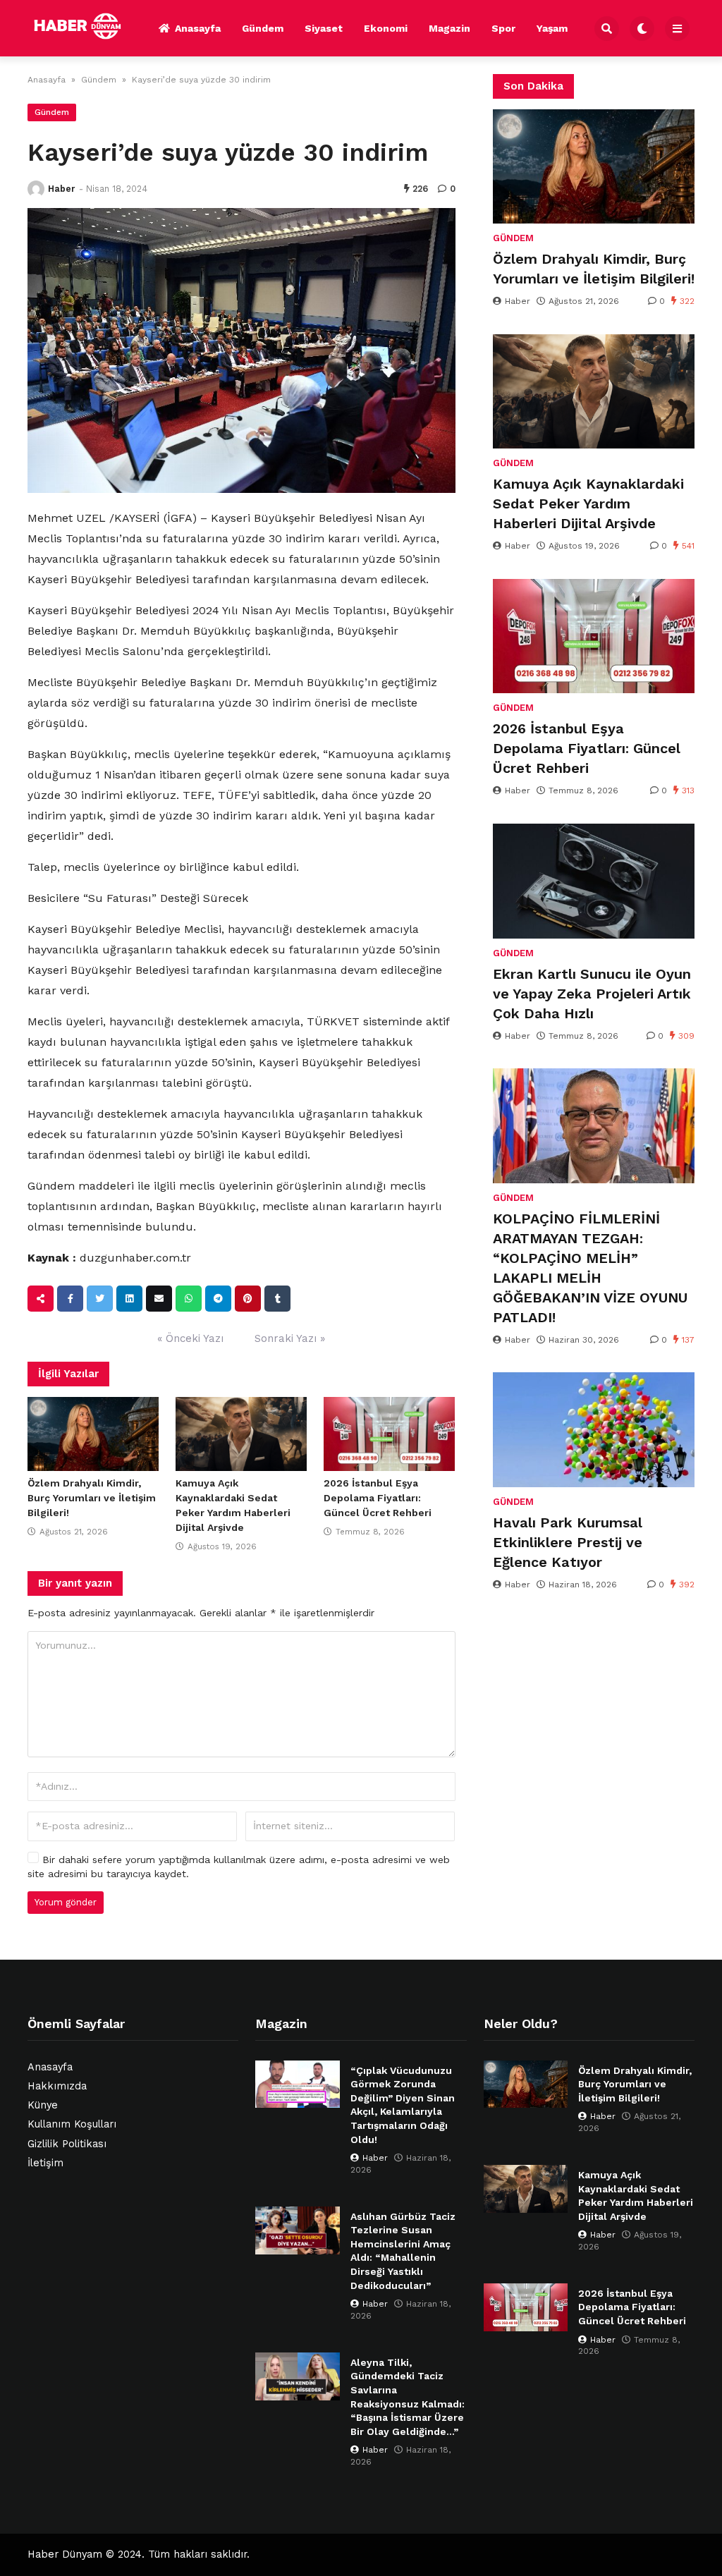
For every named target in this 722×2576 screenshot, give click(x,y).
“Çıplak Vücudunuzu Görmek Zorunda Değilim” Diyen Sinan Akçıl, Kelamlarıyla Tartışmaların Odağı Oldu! (403, 2105)
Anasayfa (198, 28)
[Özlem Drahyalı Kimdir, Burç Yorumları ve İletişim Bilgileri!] (93, 1434)
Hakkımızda (57, 2086)
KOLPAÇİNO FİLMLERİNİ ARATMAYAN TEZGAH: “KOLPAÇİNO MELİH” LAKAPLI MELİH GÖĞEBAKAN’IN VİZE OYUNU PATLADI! (590, 1268)
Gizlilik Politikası (67, 2144)
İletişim (45, 2163)
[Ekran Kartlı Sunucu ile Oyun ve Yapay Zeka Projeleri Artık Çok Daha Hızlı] (594, 881)
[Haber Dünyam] (88, 26)
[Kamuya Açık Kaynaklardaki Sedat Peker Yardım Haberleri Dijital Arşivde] (241, 1434)
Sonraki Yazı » (290, 1338)
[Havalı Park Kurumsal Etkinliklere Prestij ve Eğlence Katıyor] (594, 1429)
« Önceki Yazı (190, 1338)
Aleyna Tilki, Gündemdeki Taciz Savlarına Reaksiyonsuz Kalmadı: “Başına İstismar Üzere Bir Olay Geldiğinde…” (408, 2397)
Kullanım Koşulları (72, 2124)
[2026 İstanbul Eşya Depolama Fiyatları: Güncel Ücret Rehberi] (389, 1434)
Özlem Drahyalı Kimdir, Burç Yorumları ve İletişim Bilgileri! (92, 1498)
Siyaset (324, 28)
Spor (503, 28)
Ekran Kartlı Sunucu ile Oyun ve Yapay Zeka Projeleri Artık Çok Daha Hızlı (592, 994)
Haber (61, 189)
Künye (43, 2105)
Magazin (449, 28)
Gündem (263, 28)
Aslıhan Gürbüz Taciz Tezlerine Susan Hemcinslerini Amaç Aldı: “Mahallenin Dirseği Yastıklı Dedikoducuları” (403, 2251)
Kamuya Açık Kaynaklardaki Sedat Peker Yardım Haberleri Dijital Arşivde (588, 503)
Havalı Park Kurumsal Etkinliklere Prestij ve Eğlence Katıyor (568, 1542)
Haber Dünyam (65, 2554)
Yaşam (552, 28)
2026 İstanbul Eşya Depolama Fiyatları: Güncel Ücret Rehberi (378, 1498)
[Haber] (36, 189)
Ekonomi (386, 28)
